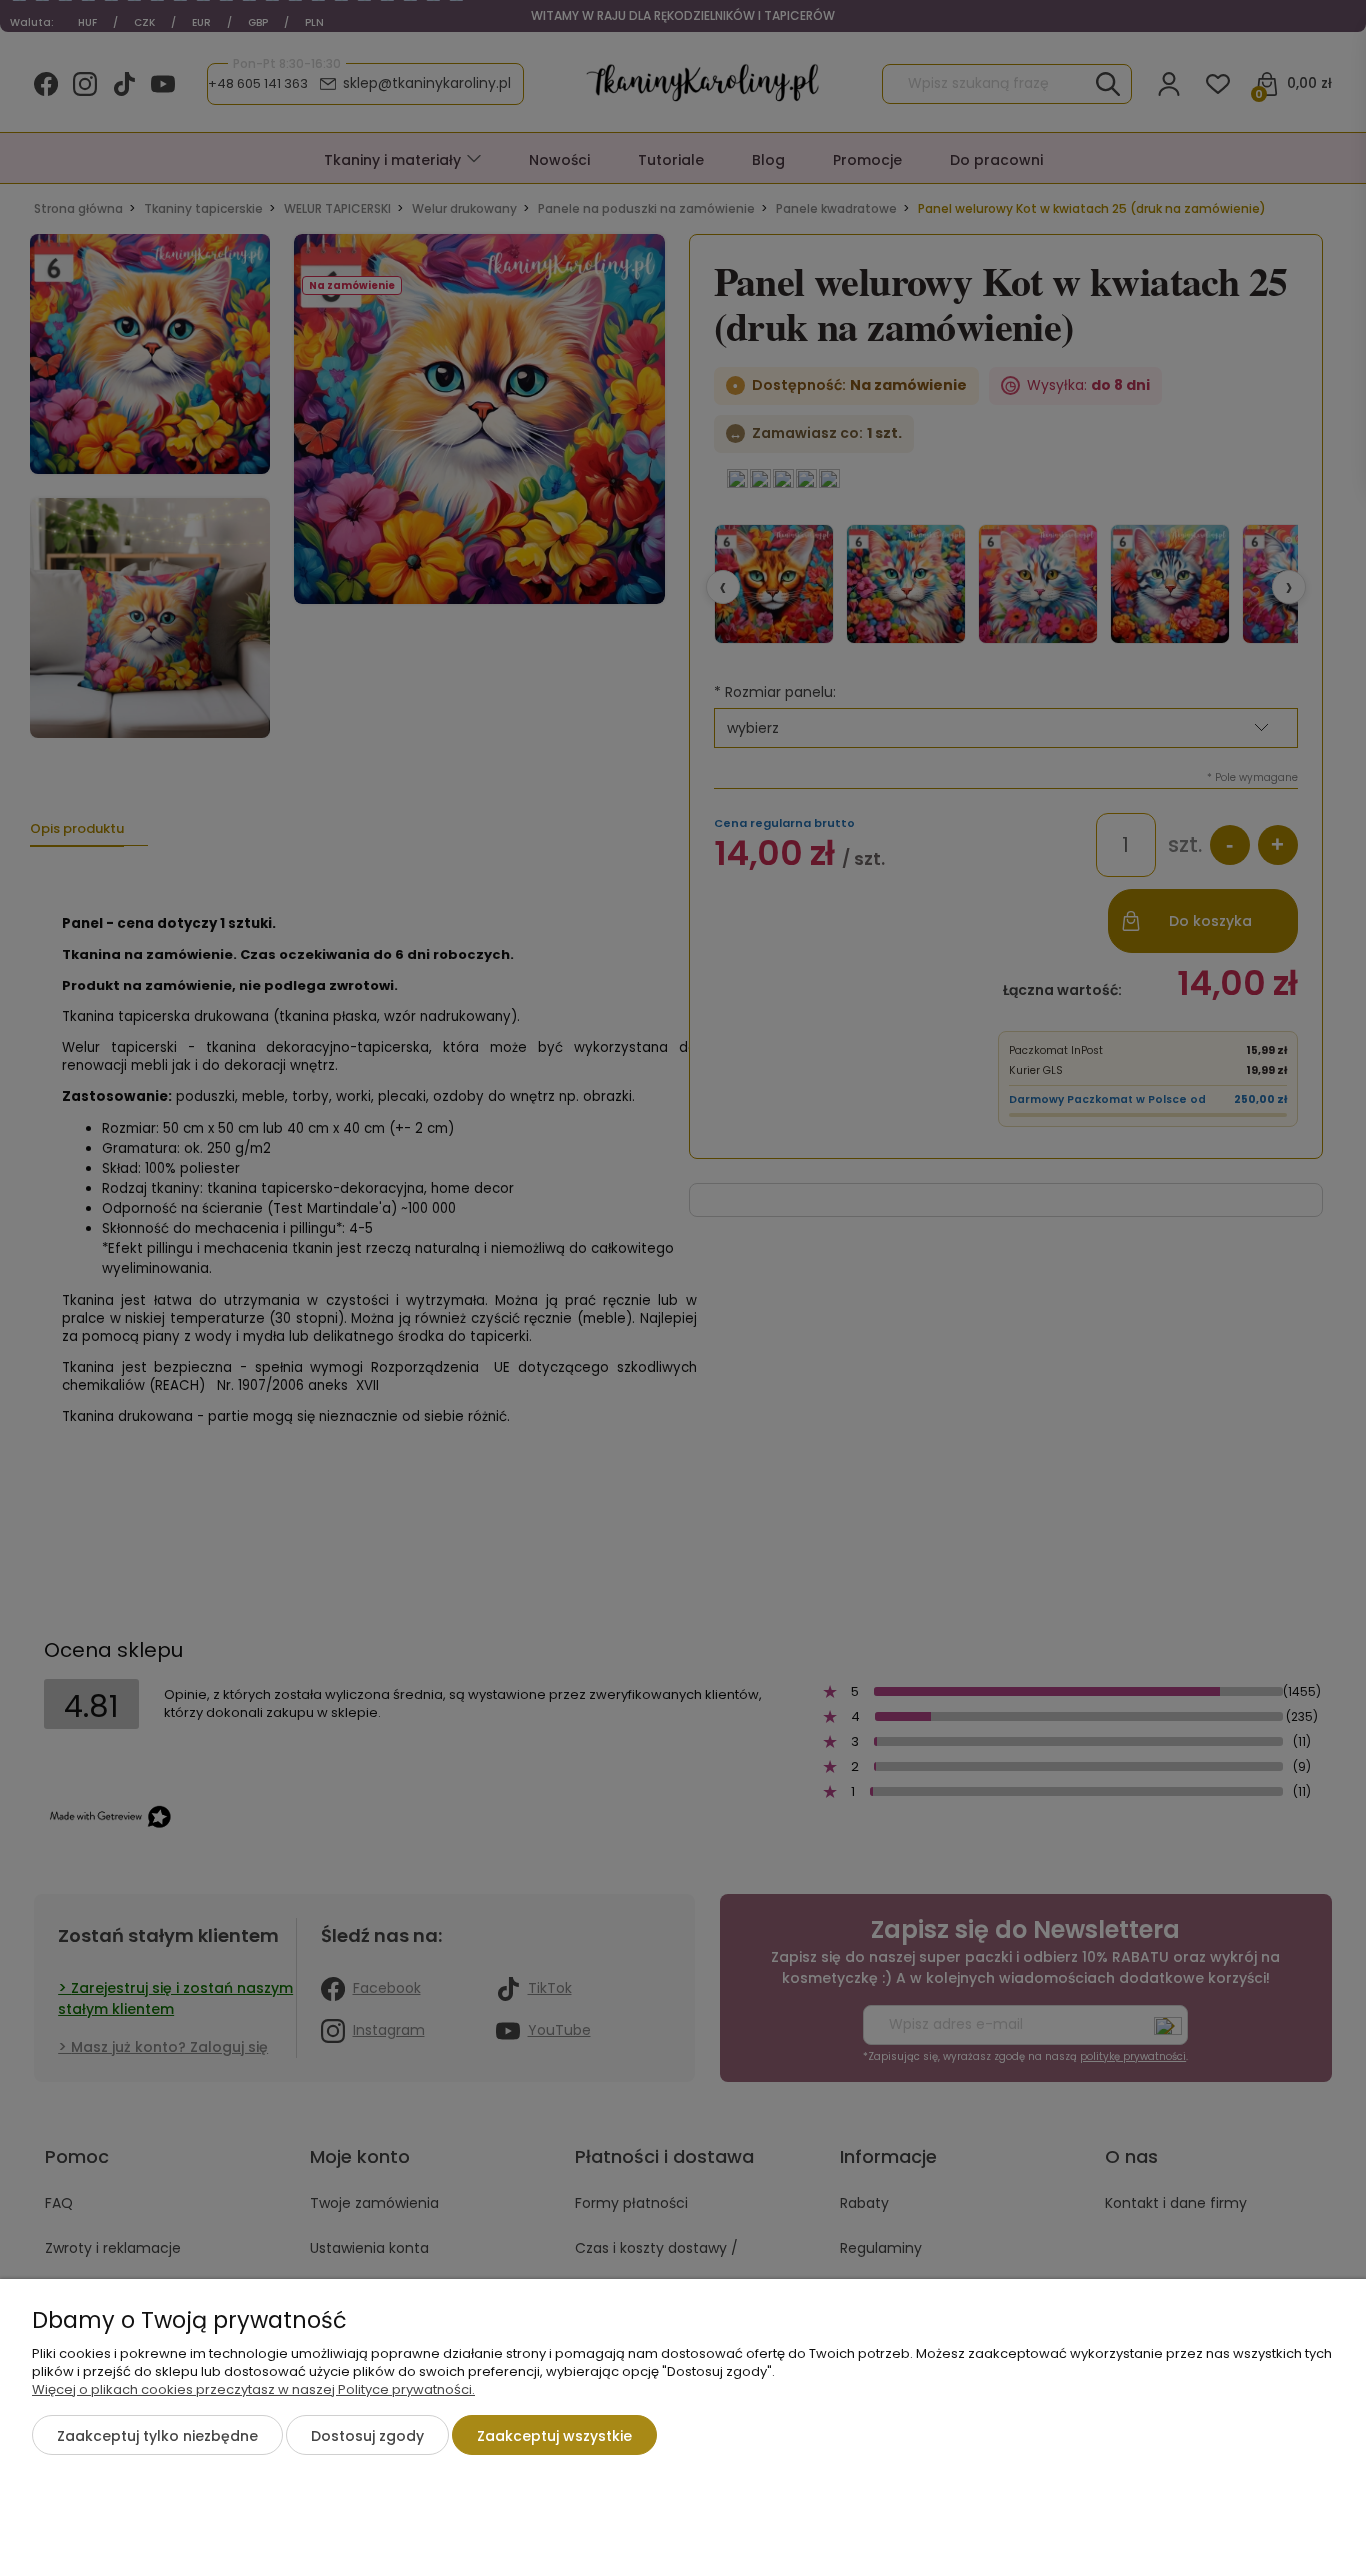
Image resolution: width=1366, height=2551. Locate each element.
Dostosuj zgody (367, 2436)
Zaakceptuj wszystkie (554, 2436)
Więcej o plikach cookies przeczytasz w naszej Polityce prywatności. (253, 2389)
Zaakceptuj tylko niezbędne (157, 2436)
